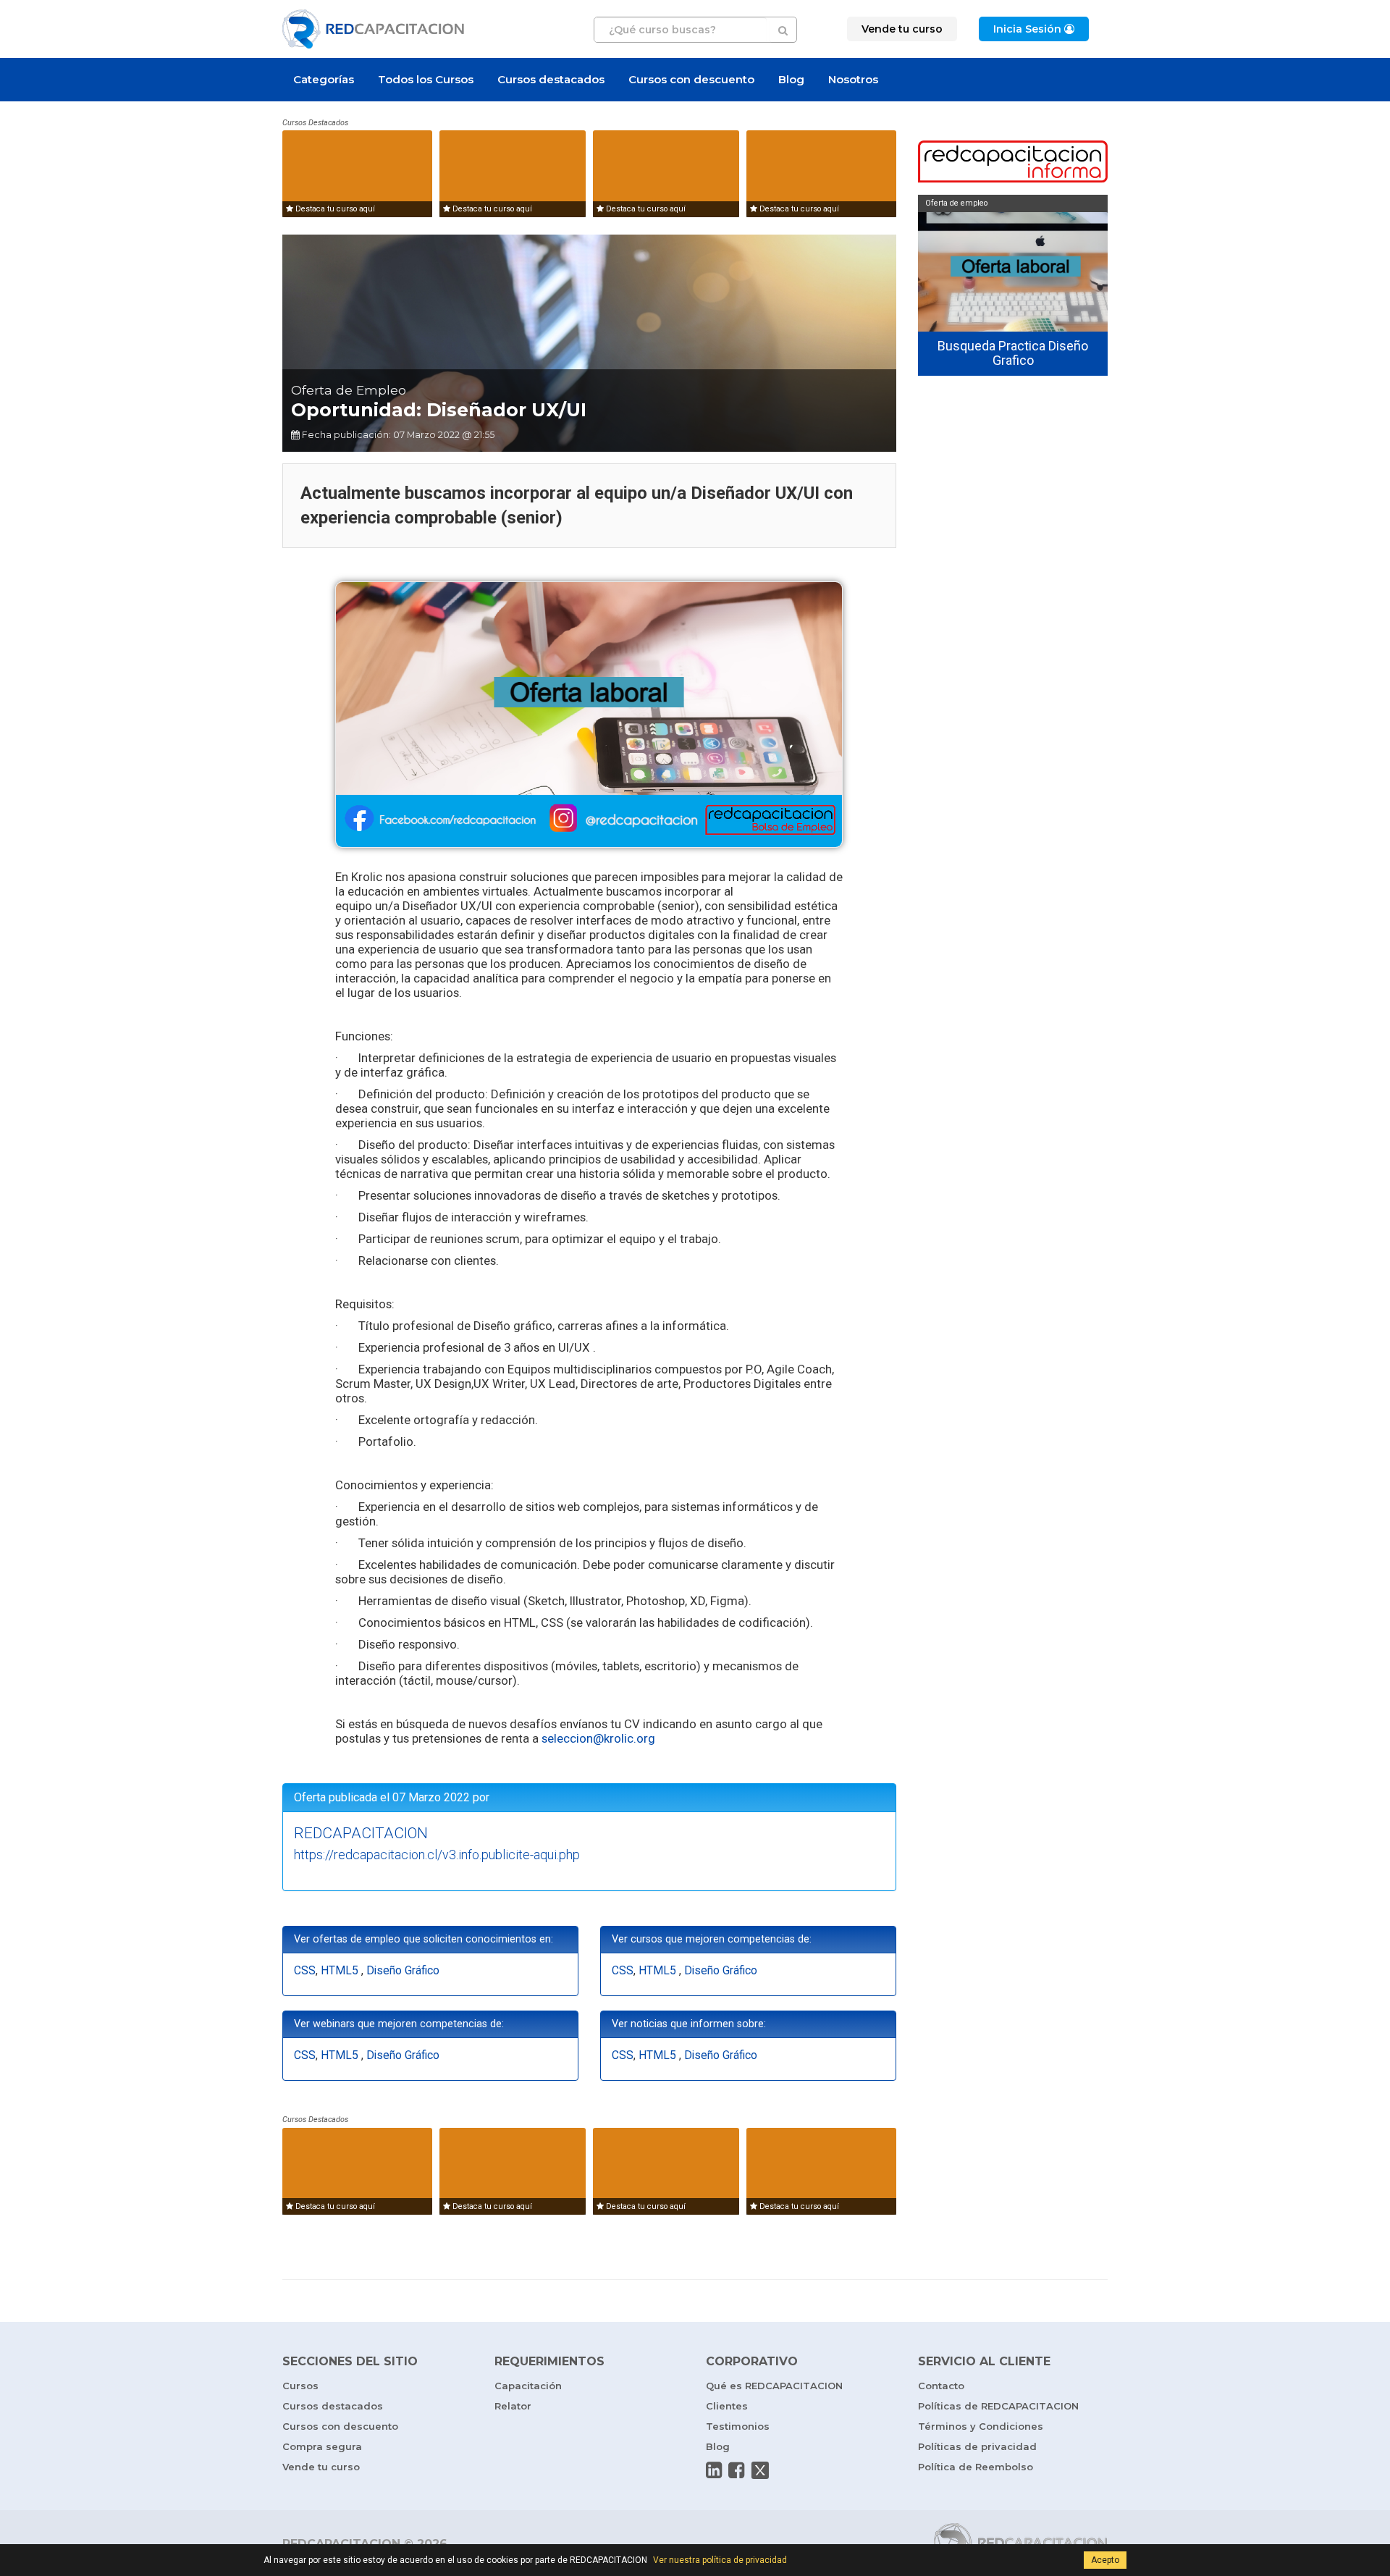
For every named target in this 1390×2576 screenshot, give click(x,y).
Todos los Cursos (426, 79)
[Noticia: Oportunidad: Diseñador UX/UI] (589, 714)
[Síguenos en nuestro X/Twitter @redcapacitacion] (760, 2470)
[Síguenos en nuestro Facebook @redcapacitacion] (736, 2470)
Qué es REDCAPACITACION (774, 2386)
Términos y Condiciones (981, 2426)
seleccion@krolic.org (598, 1738)
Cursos (300, 2386)
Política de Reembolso (976, 2467)
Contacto (941, 2386)
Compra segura (322, 2446)
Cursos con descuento (691, 79)
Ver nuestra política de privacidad (720, 2560)
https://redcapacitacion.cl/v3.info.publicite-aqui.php (437, 1855)
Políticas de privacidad (977, 2446)
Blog (791, 79)
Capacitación (528, 2386)
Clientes (727, 2406)
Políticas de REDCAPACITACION (998, 2406)
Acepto (1105, 2560)
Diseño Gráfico (403, 1971)
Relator (513, 2406)
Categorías (324, 79)
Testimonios (738, 2426)
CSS (305, 1971)
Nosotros (853, 79)
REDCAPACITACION (361, 1833)
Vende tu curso (321, 2467)
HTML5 (341, 1971)
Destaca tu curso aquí (334, 209)
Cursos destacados (551, 79)
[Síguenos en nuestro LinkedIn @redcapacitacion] (714, 2470)
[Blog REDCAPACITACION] (1013, 163)
